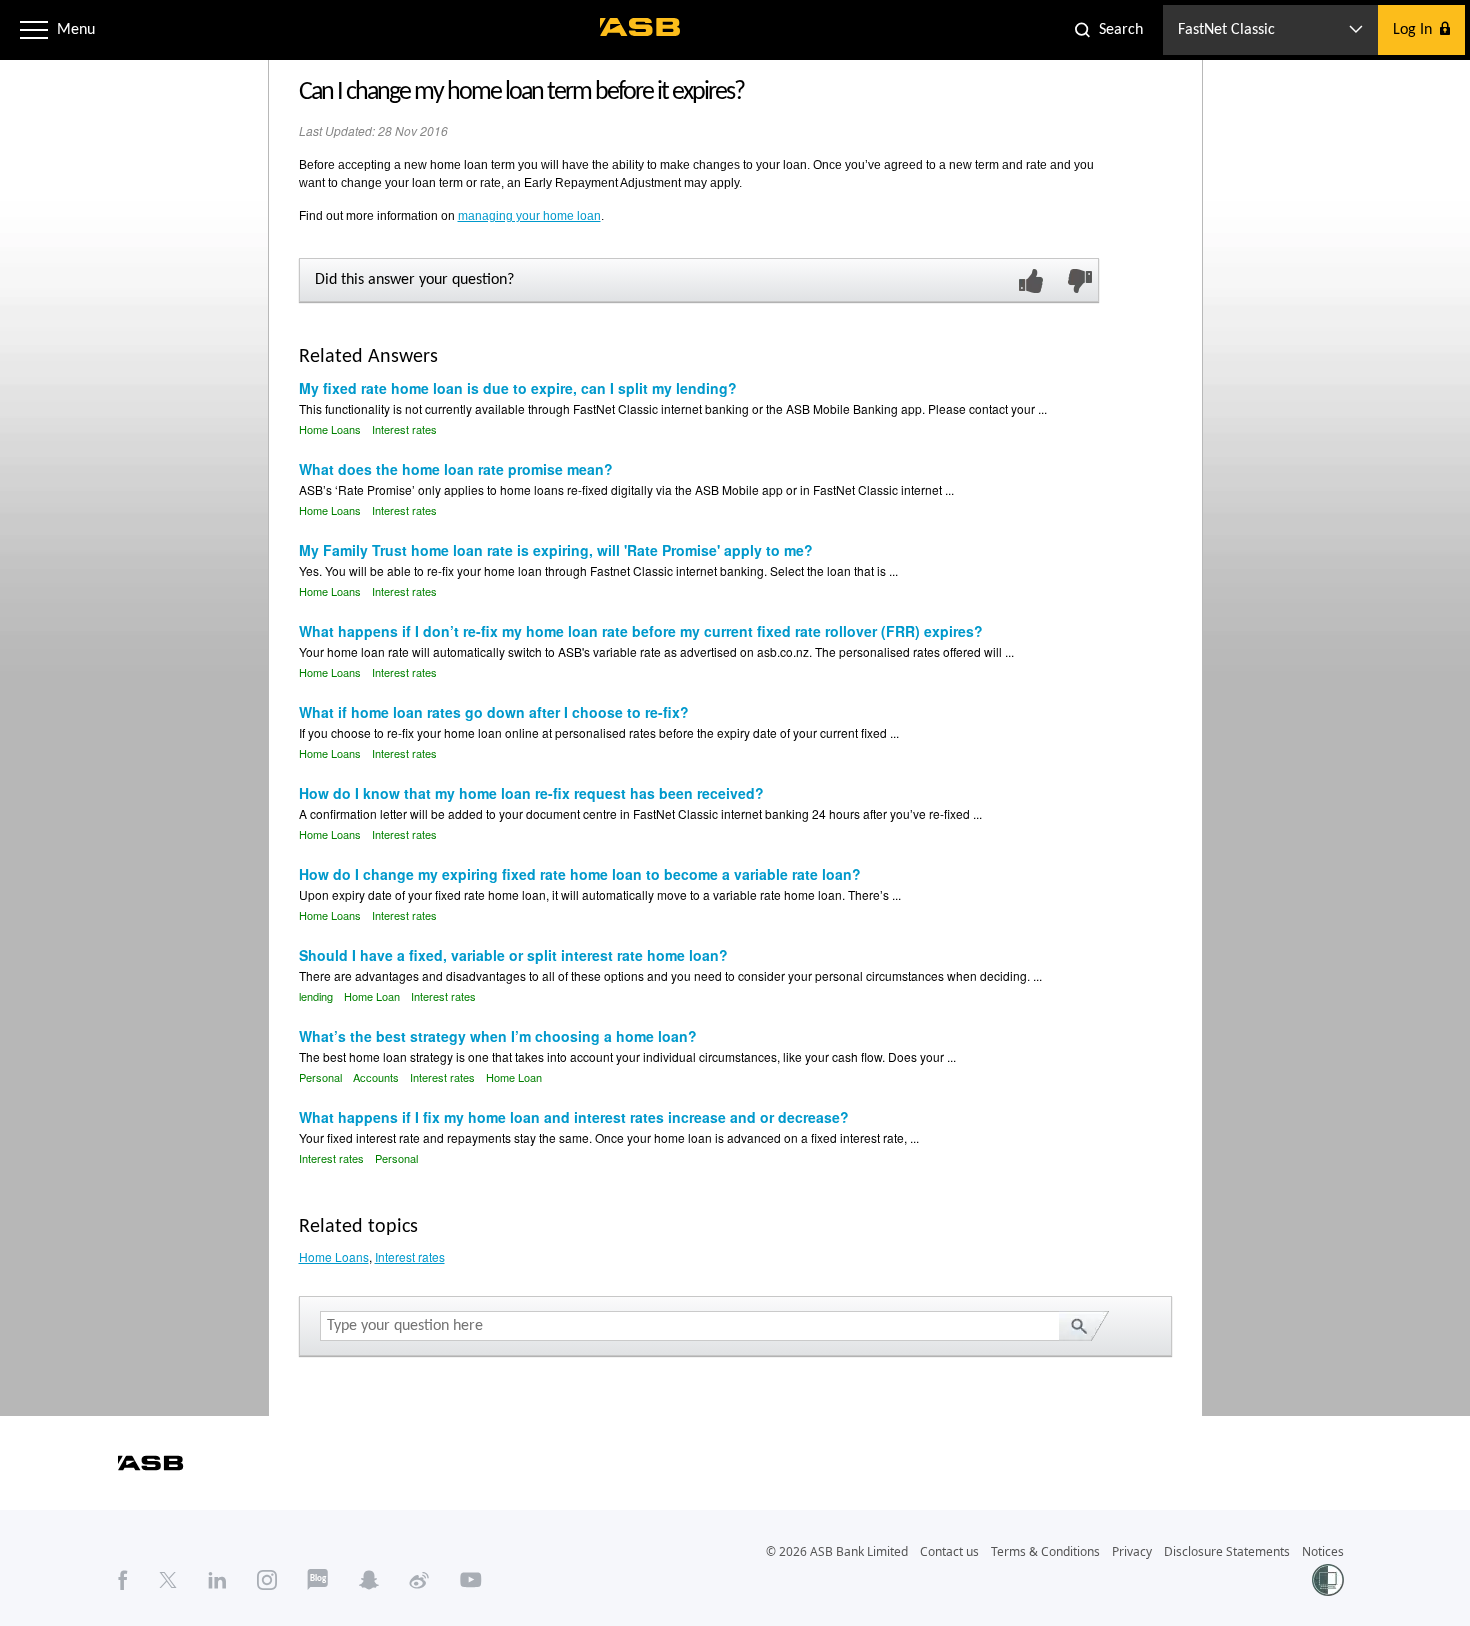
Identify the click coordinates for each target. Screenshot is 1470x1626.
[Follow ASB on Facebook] (123, 1579)
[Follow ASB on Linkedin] (217, 1579)
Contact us (949, 1551)
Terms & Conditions (1045, 1551)
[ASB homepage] (640, 27)
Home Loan (372, 996)
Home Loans (330, 429)
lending (316, 996)
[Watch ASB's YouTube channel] (471, 1579)
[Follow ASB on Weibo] (419, 1579)
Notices (1323, 1551)
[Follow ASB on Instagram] (267, 1579)
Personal (320, 1077)
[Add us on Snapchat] (369, 1579)
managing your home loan (529, 216)
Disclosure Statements (1227, 1551)
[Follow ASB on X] (168, 1579)
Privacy (1132, 1551)
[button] (34, 30)
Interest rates (404, 429)
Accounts (376, 1077)
